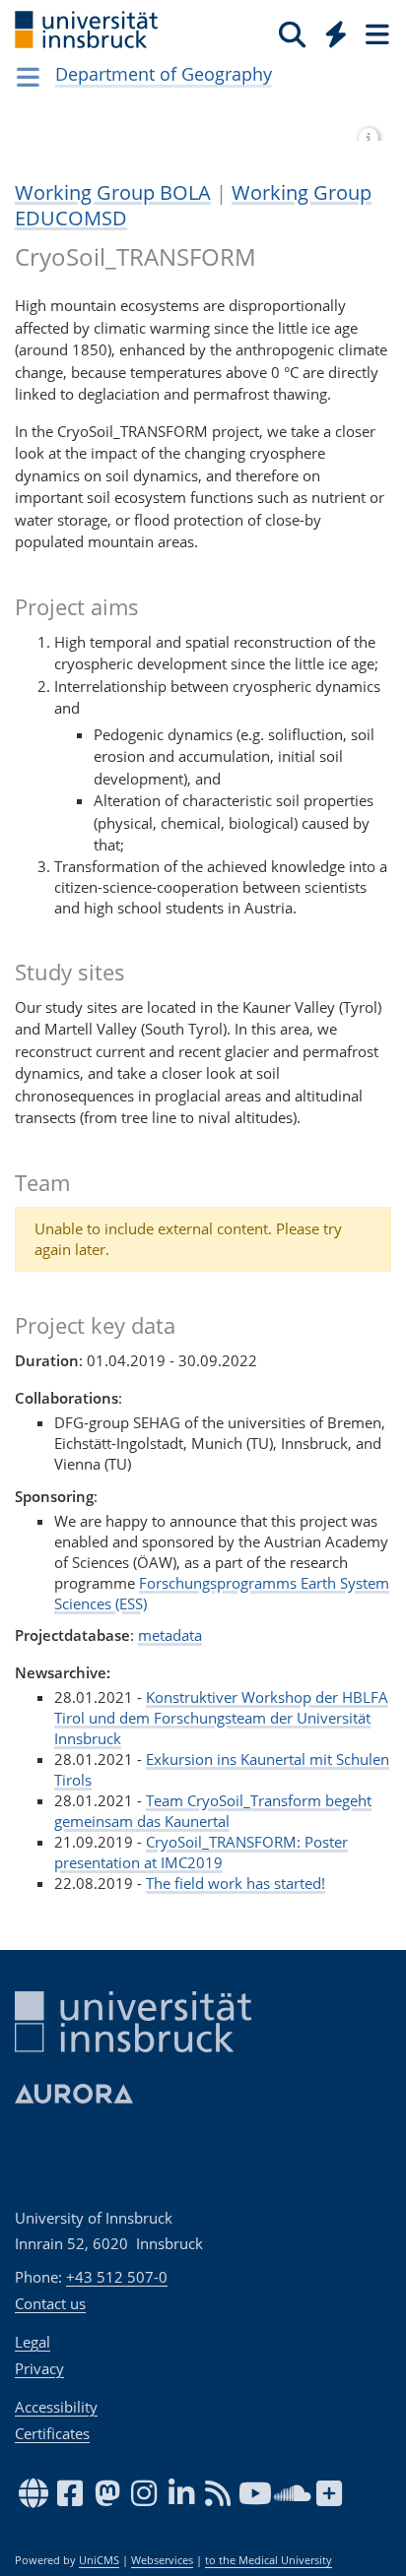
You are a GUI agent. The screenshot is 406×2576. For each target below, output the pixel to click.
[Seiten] (375, 33)
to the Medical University (269, 2560)
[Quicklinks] (337, 33)
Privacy (39, 2368)
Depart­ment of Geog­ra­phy (164, 74)
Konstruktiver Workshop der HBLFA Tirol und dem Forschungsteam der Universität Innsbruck (221, 1718)
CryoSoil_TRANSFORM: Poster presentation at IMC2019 (201, 1852)
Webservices (162, 2560)
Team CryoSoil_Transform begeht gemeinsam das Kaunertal (213, 1811)
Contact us (50, 2303)
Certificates (52, 2433)
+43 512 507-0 (117, 2277)
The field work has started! (236, 1883)
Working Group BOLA (113, 192)
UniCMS (99, 2560)
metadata (170, 1635)
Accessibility (56, 2407)
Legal (33, 2342)
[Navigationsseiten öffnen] (28, 77)
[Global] (331, 31)
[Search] (292, 33)
